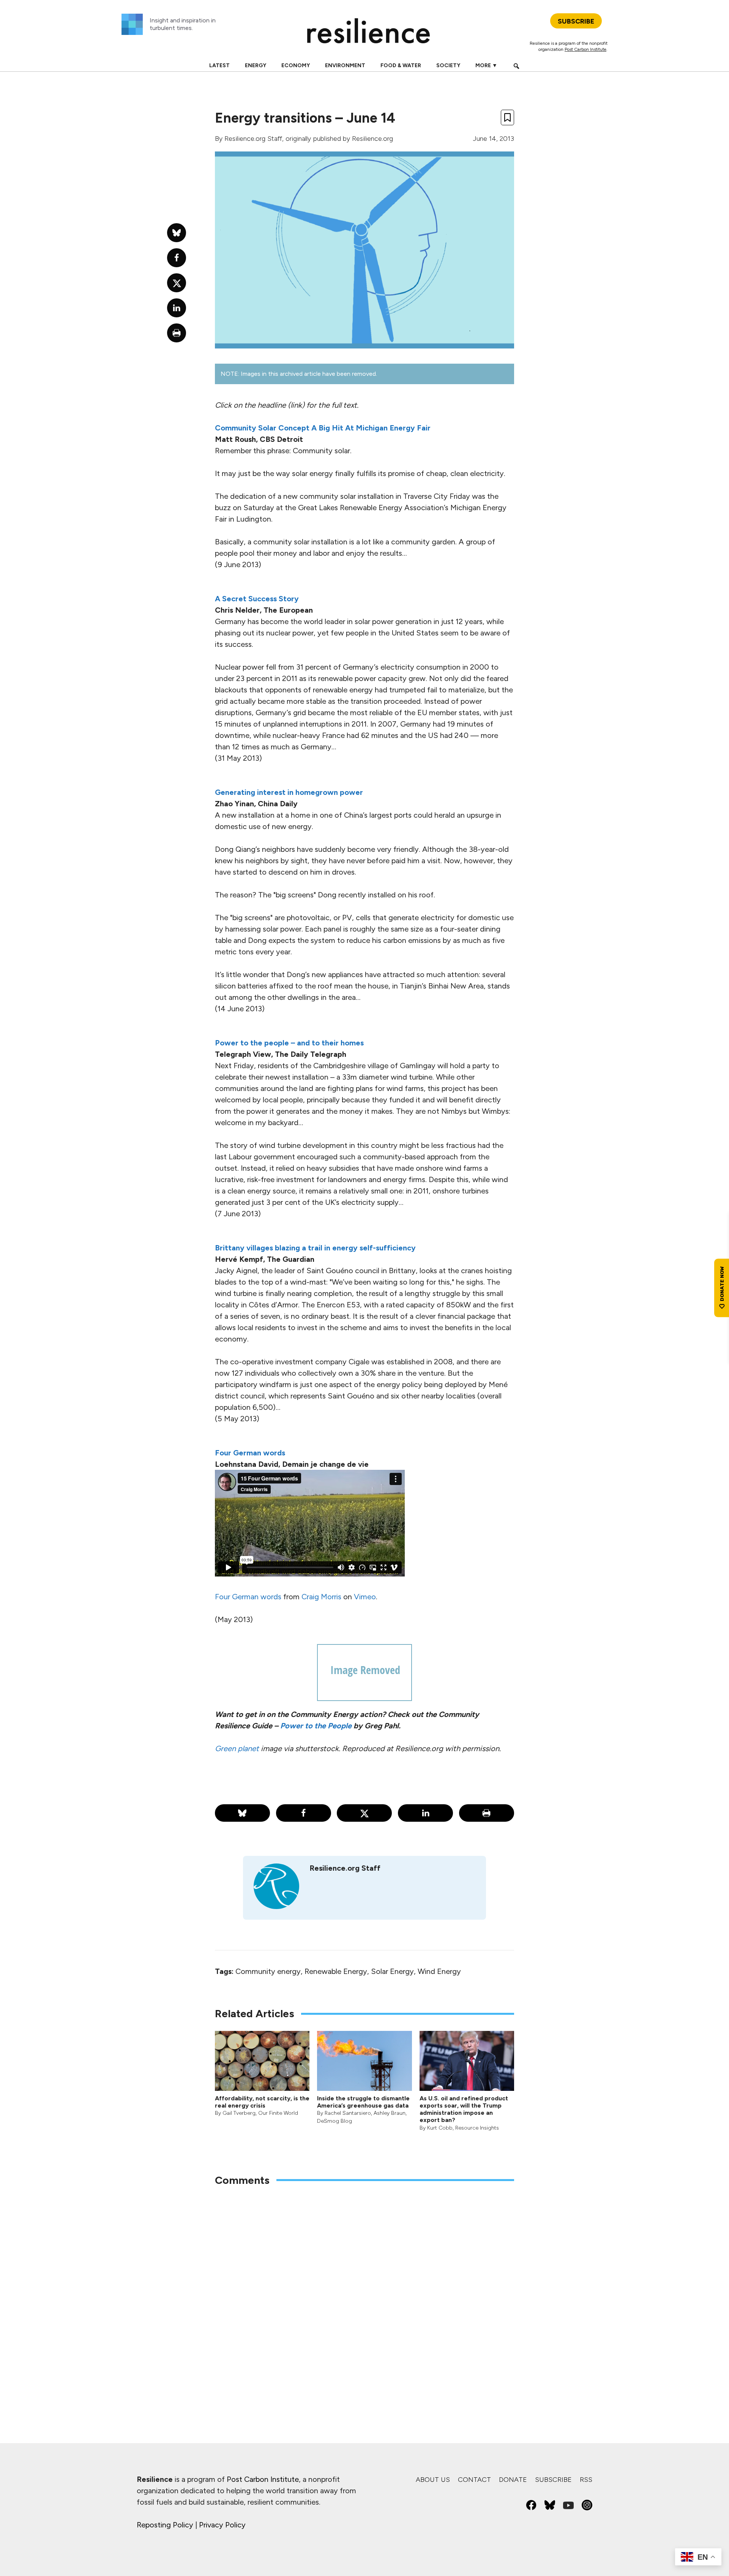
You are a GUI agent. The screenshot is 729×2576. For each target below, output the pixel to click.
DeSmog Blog (335, 2121)
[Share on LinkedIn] (425, 1813)
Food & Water (401, 65)
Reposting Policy (165, 2525)
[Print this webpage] (487, 1813)
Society (448, 65)
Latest (219, 65)
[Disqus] (364, 2292)
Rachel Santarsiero (348, 2113)
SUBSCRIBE (576, 21)
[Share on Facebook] (304, 1813)
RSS (586, 2480)
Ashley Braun (390, 2113)
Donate (513, 2480)
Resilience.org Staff (253, 139)
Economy (296, 65)
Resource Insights (477, 2128)
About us (433, 2480)
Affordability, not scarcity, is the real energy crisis (262, 2102)
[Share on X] (364, 1813)
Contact (474, 2480)
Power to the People (316, 1726)
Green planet (237, 1748)
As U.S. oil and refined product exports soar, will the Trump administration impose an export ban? (464, 2109)
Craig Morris (321, 1597)
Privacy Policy (222, 2525)
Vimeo (365, 1597)
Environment (345, 65)
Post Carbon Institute (585, 49)
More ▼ (486, 65)
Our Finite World (278, 2113)
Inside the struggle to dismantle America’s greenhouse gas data (363, 2102)
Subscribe (553, 2480)
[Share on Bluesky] (242, 1813)
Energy (256, 65)
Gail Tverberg (239, 2113)
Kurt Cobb (440, 2128)
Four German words (248, 1597)
